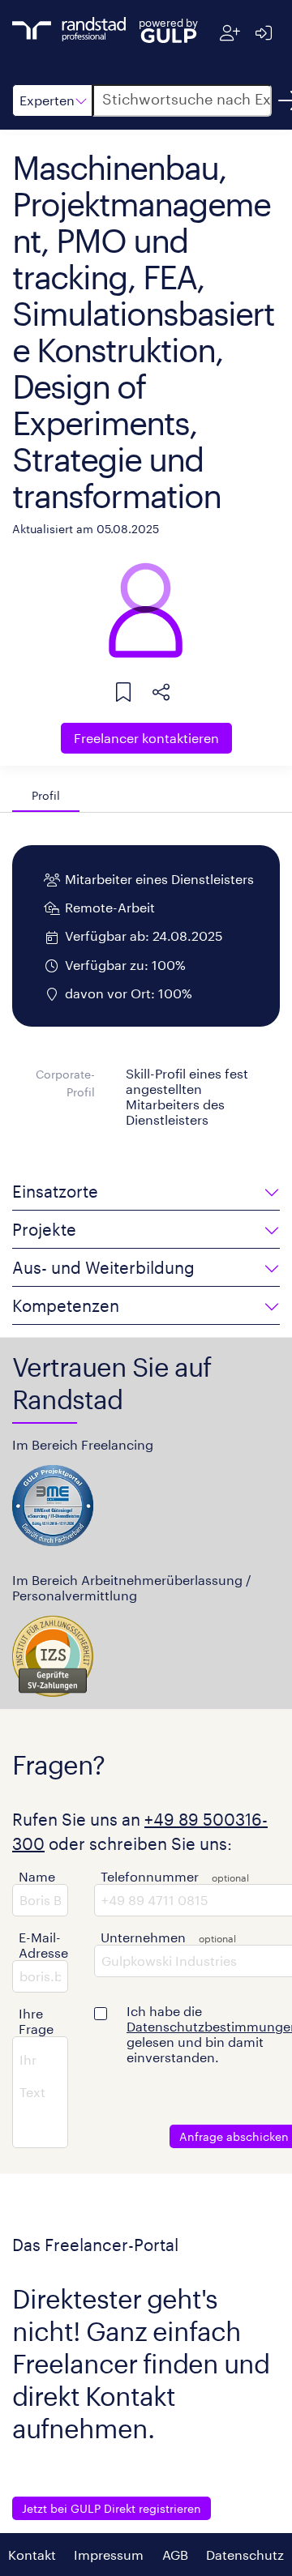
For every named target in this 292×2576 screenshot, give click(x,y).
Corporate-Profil (65, 1083)
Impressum (109, 2555)
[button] (52, 100)
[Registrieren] (230, 33)
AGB (175, 2555)
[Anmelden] (263, 33)
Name (37, 1876)
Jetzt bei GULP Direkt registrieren (112, 2508)
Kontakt (32, 2555)
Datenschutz (245, 2555)
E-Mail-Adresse (43, 1945)
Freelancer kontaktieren (146, 738)
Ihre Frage (36, 2021)
